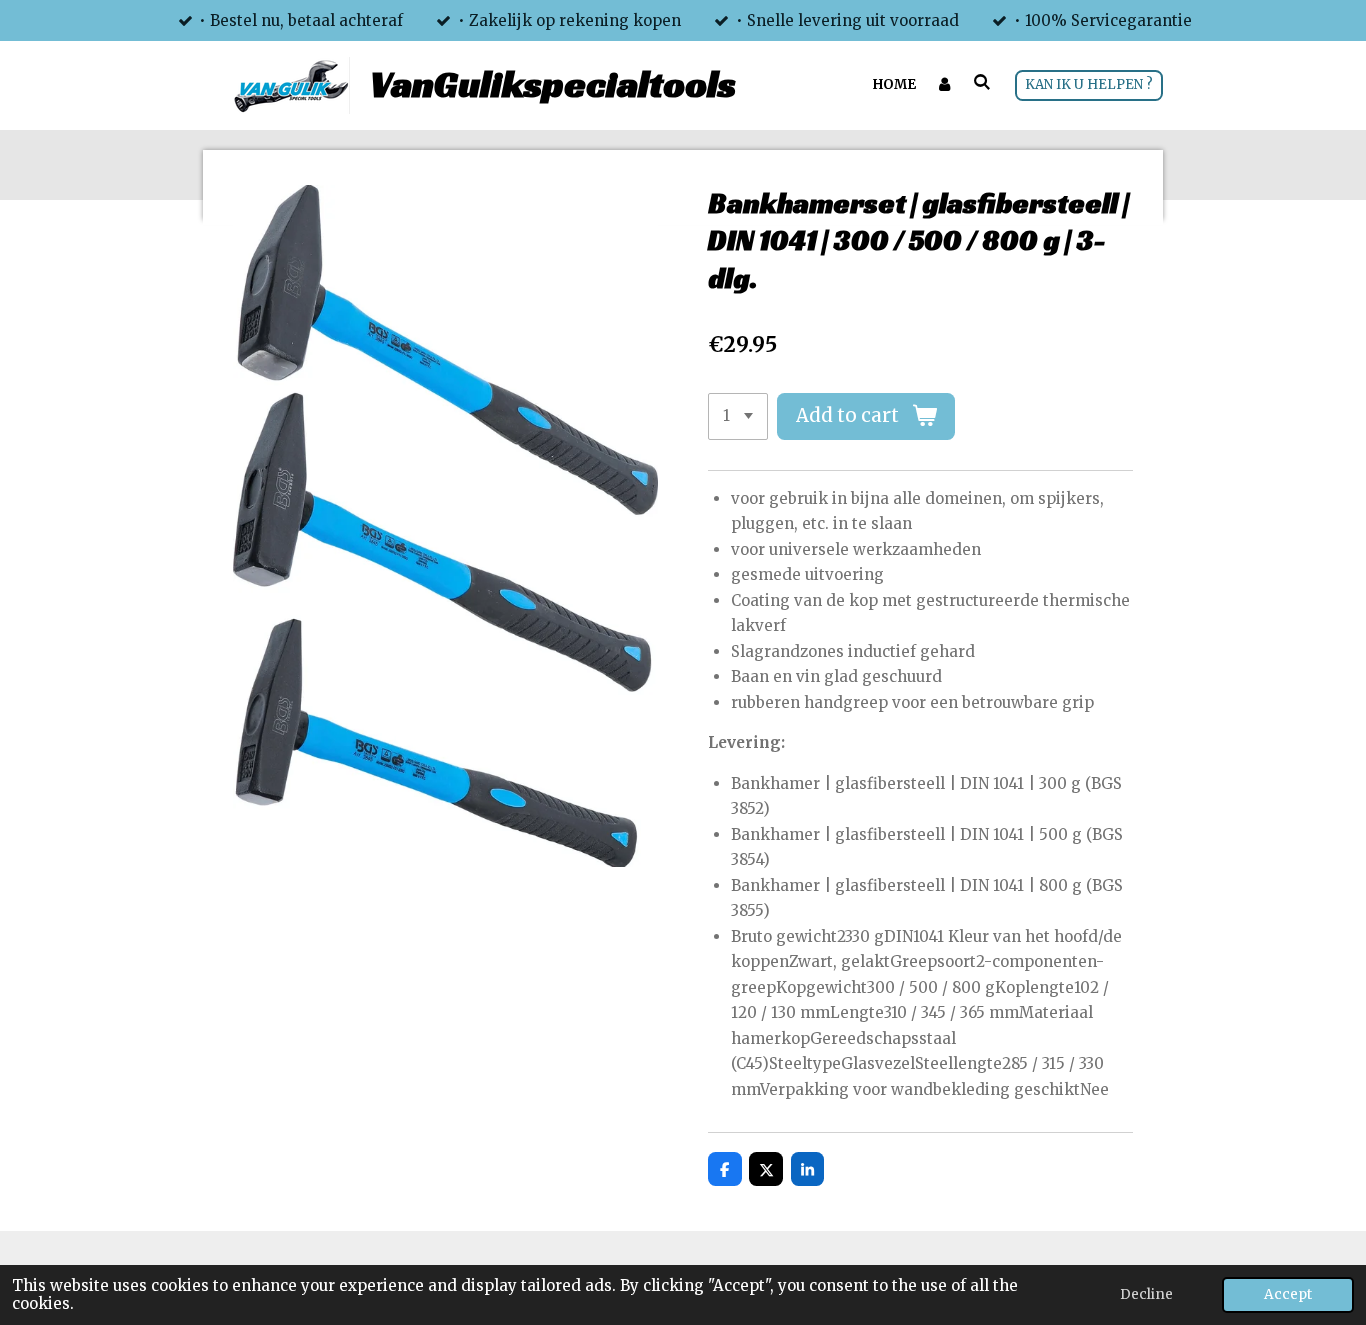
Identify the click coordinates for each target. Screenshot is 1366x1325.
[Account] (945, 85)
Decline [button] (1146, 1294)
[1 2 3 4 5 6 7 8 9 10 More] (738, 416)
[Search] (983, 82)
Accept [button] (1288, 1294)
